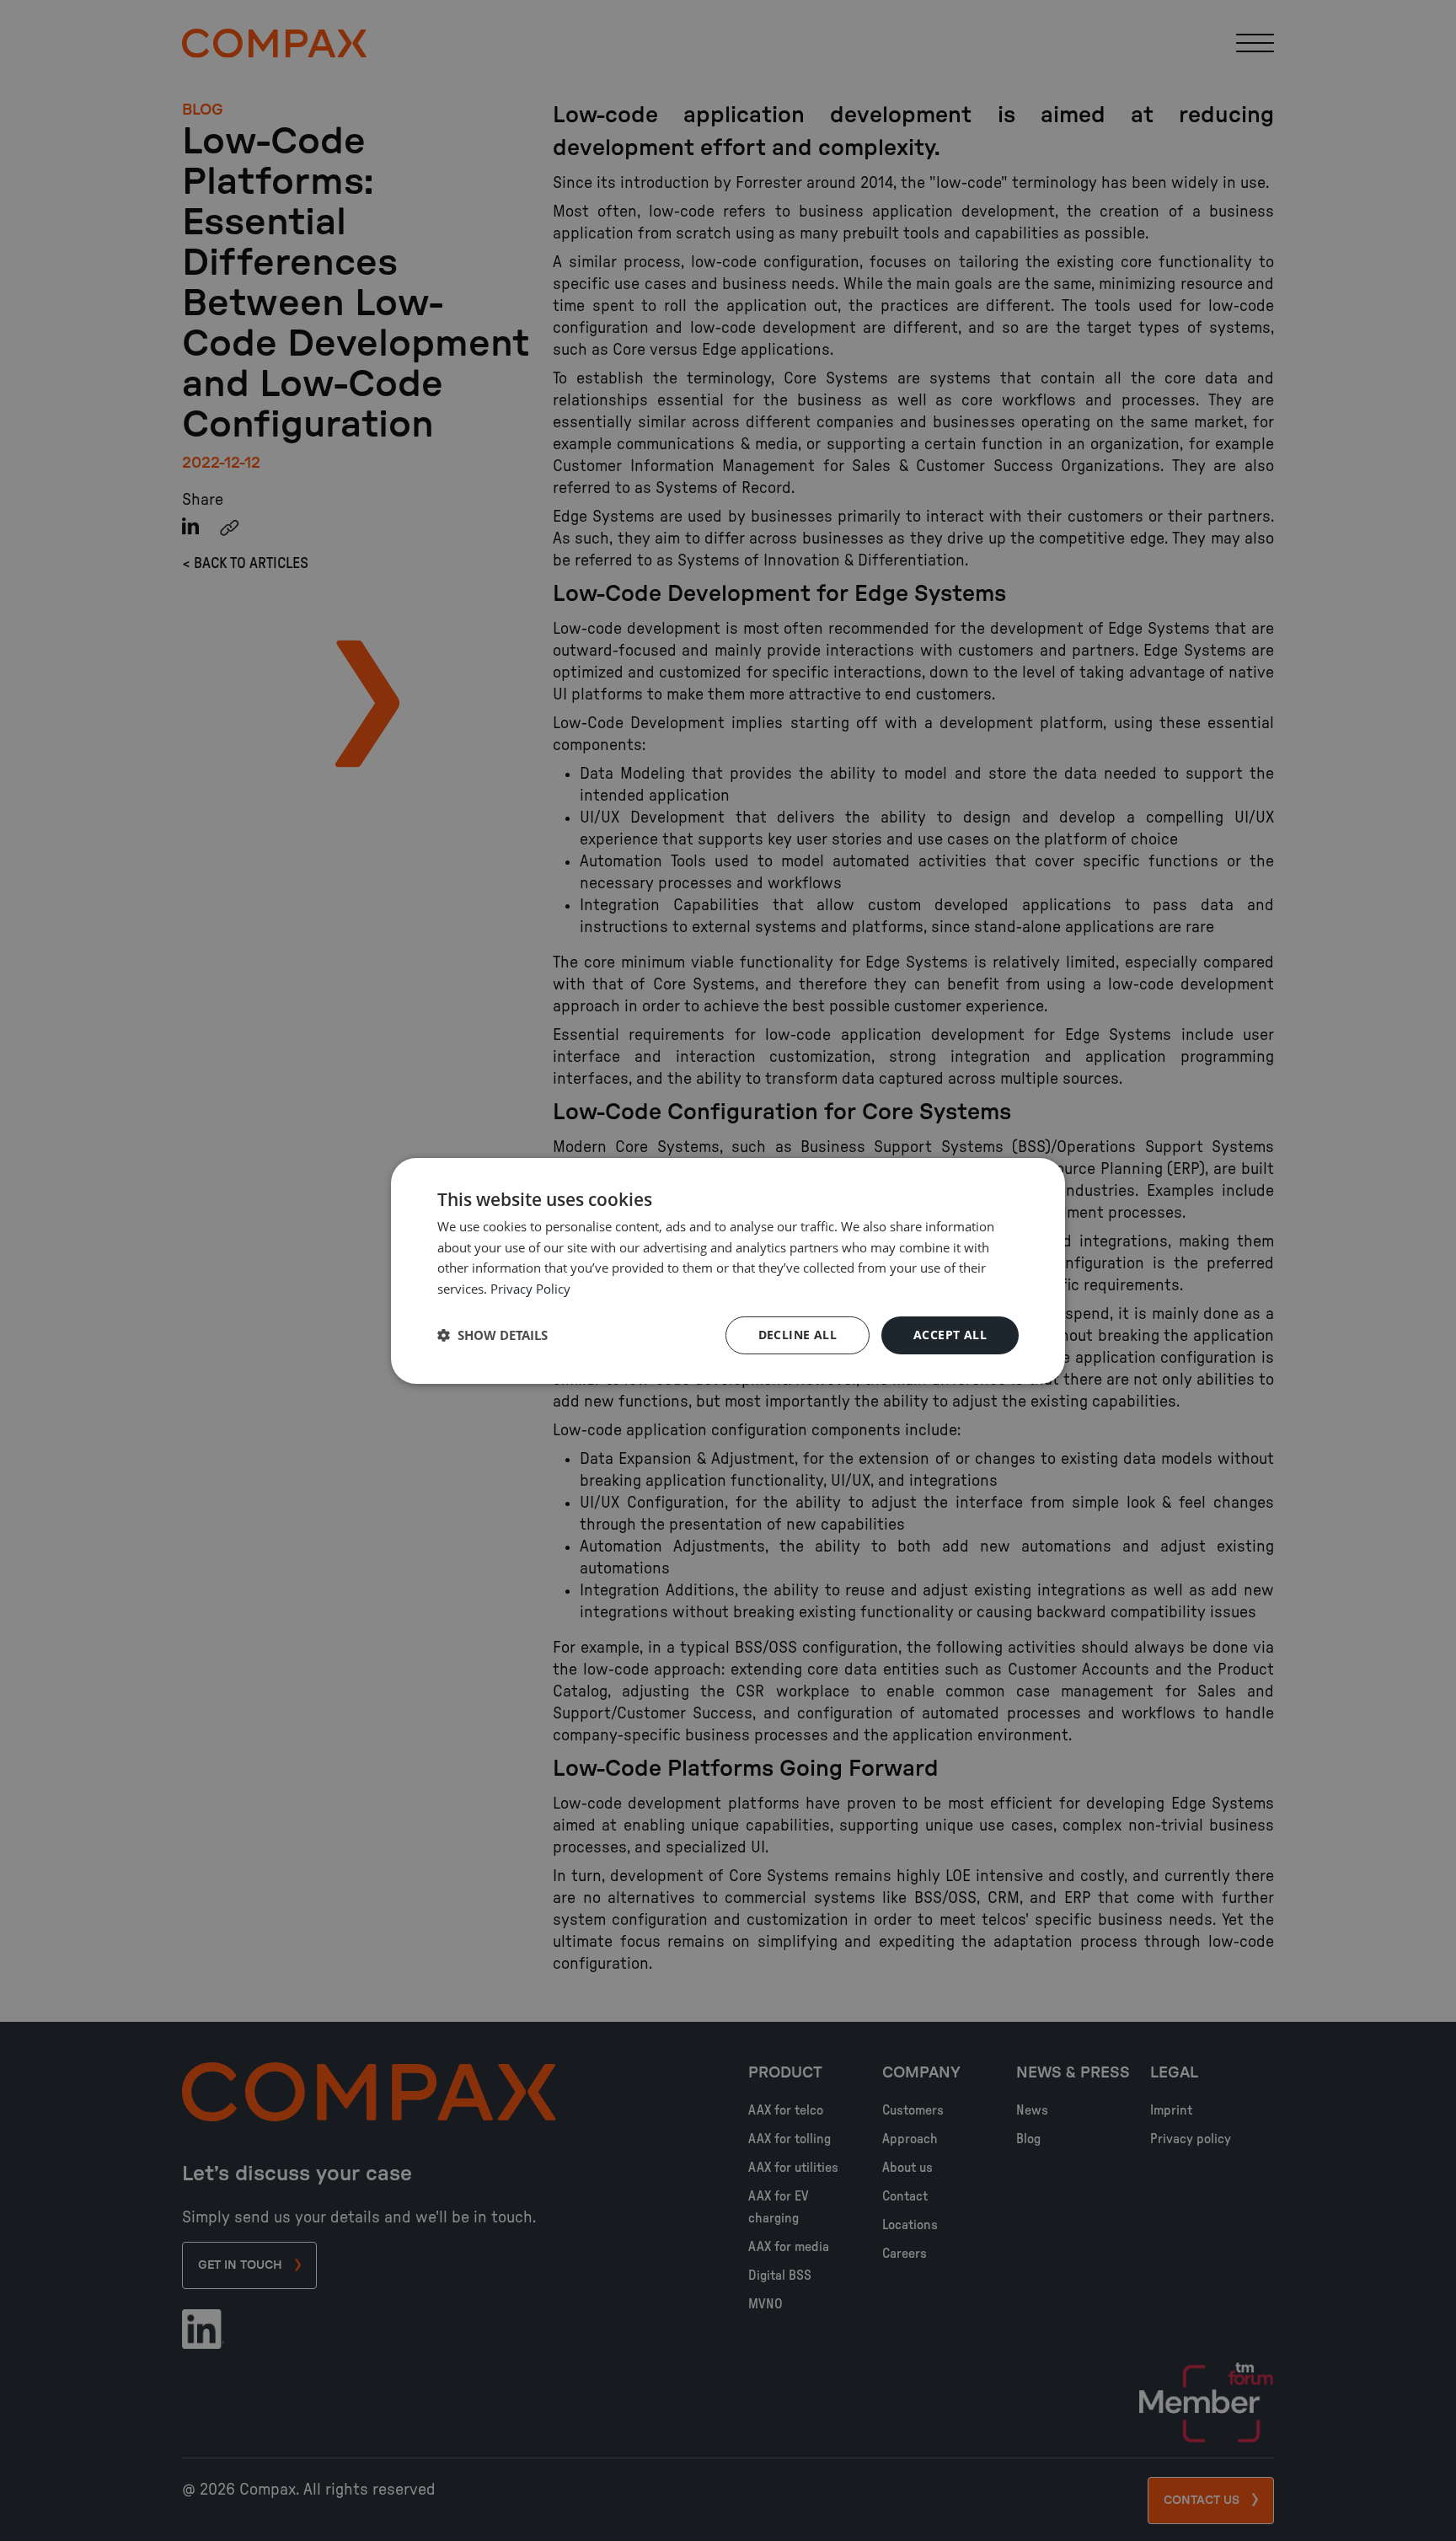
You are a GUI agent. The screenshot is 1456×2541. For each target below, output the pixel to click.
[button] (492, 1335)
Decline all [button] (798, 1335)
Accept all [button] (950, 1335)
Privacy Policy (530, 1289)
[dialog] (728, 1270)
